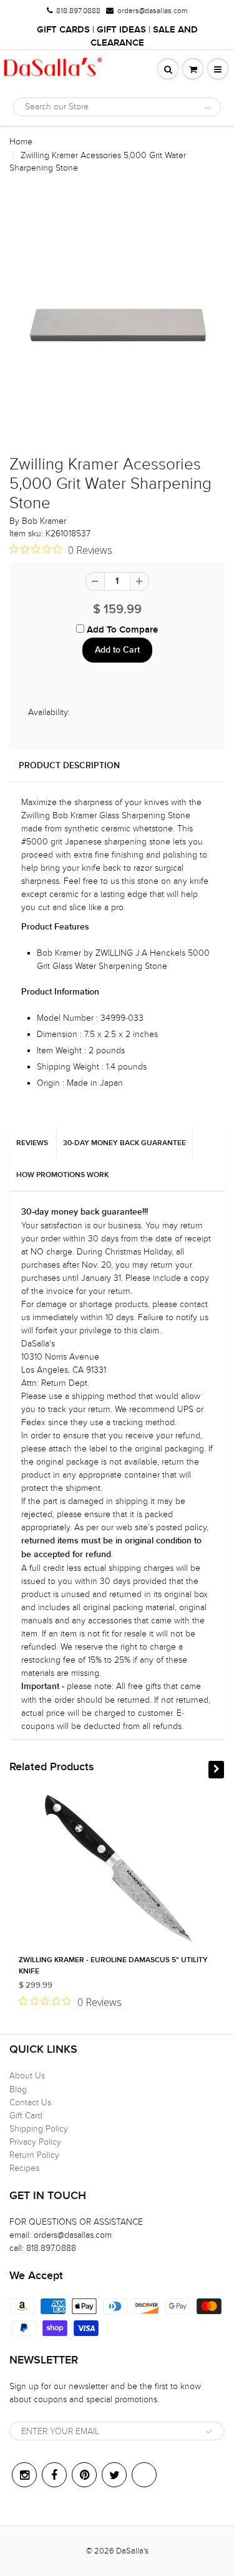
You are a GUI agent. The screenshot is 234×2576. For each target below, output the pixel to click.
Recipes (24, 2168)
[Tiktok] (144, 2475)
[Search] (207, 108)
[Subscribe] (209, 2432)
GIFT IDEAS (121, 30)
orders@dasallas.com (152, 11)
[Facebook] (54, 2475)
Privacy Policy (35, 2142)
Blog (18, 2089)
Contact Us (30, 2102)
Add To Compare (121, 630)
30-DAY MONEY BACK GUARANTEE (124, 1143)
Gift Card (26, 2116)
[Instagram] (24, 2475)
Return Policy (34, 2155)
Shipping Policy (39, 2129)
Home (21, 142)
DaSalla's (132, 2551)
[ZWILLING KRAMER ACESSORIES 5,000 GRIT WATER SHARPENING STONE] (117, 321)
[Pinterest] (84, 2475)
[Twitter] (114, 2475)
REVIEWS (32, 1143)
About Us (27, 2076)
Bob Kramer (44, 521)
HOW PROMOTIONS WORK (62, 1175)
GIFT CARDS (63, 30)
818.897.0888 (78, 11)
